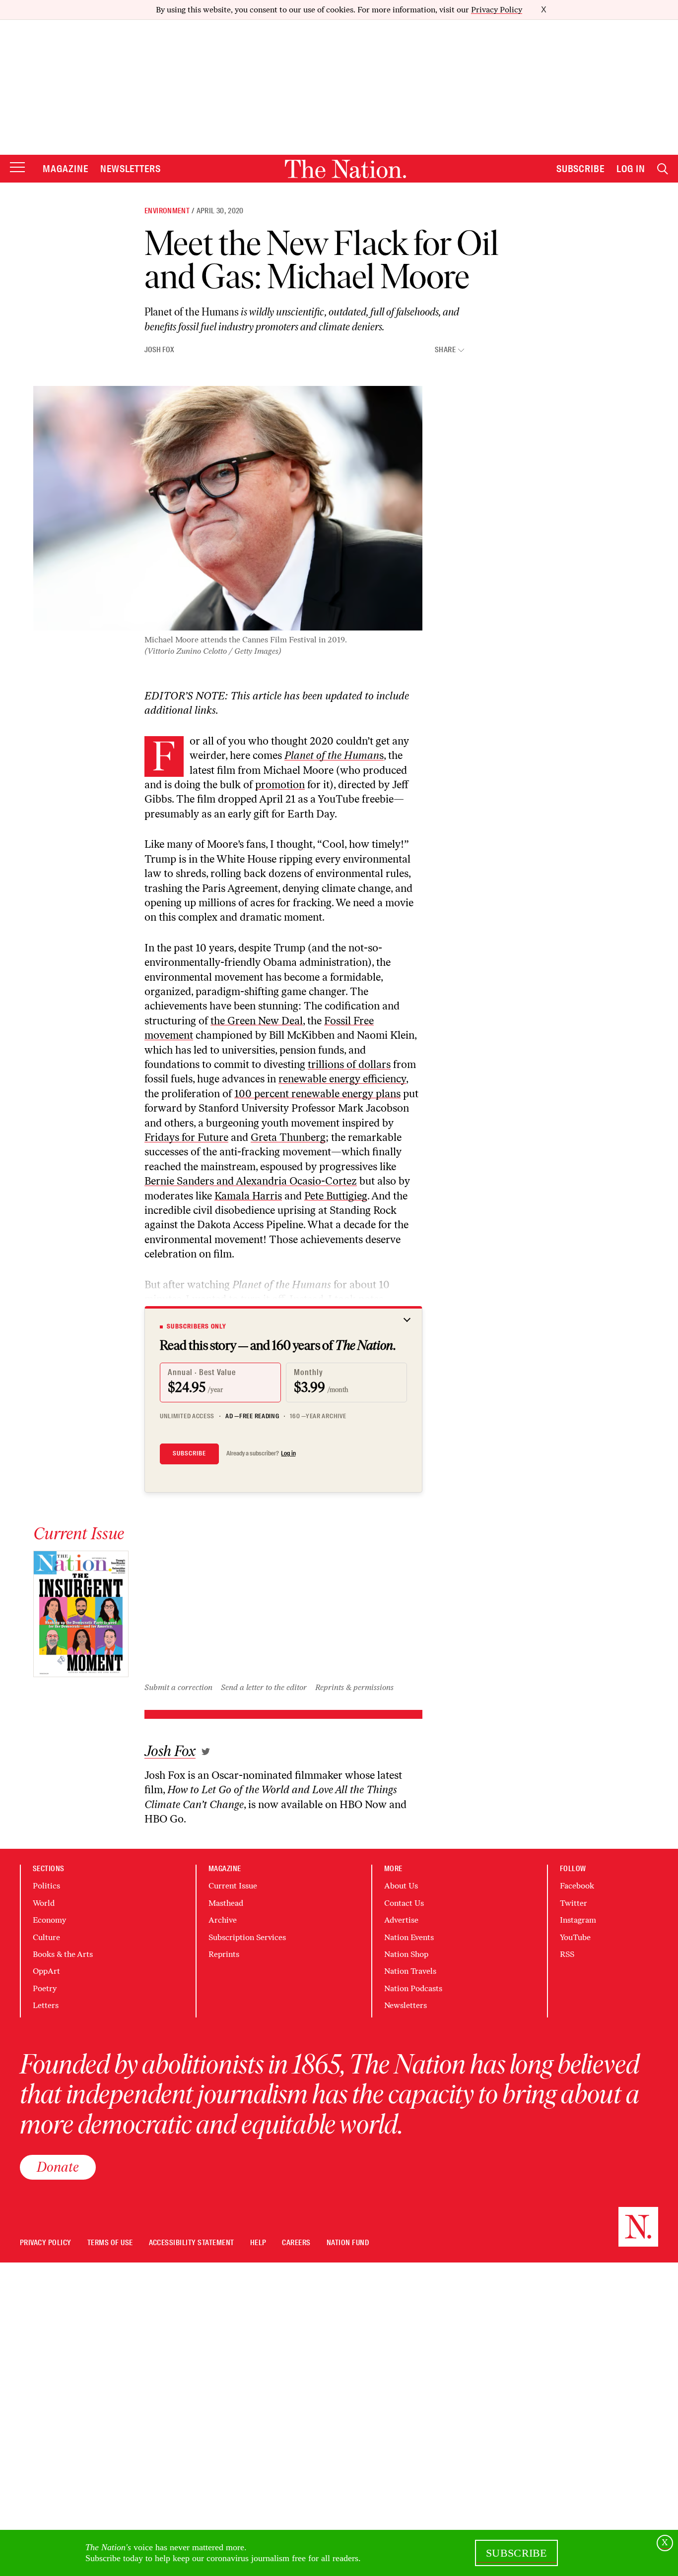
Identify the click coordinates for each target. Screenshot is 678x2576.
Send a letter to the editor (264, 1687)
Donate (58, 2167)
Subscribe (581, 169)
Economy (49, 1920)
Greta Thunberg (288, 1137)
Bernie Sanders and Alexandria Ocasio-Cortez (251, 1181)
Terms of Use (110, 2243)
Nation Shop (406, 1954)
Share (445, 350)
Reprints (224, 1954)
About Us (401, 1886)
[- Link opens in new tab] (206, 1752)
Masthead (226, 1903)
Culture (46, 1937)
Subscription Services (247, 1937)
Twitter (574, 1903)
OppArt (46, 1971)
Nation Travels (410, 1971)
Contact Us (404, 1903)
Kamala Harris (248, 1196)
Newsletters (131, 169)
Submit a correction (178, 1687)
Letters (46, 2005)
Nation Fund (348, 2243)
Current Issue (233, 1886)
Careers (296, 2243)
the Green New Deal (257, 1021)
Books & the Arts (63, 1954)
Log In (631, 169)
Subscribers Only (197, 1326)
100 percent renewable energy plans (317, 1094)
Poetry (45, 1988)
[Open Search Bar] (663, 169)
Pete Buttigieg (336, 1196)
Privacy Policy (497, 10)
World (44, 1903)
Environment (167, 211)
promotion (280, 785)
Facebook (577, 1886)
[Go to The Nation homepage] (345, 169)
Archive (223, 1920)
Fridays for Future (186, 1137)
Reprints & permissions (354, 1687)
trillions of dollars (349, 1064)
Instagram (578, 1920)
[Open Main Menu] (17, 168)
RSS (567, 1954)
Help (258, 2243)
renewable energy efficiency (342, 1079)
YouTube (575, 1937)
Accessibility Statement (192, 2243)
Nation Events (409, 1937)
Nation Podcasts (413, 1988)
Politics (46, 1886)
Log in (288, 1453)
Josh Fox (159, 350)
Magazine (66, 169)
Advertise (401, 1920)
